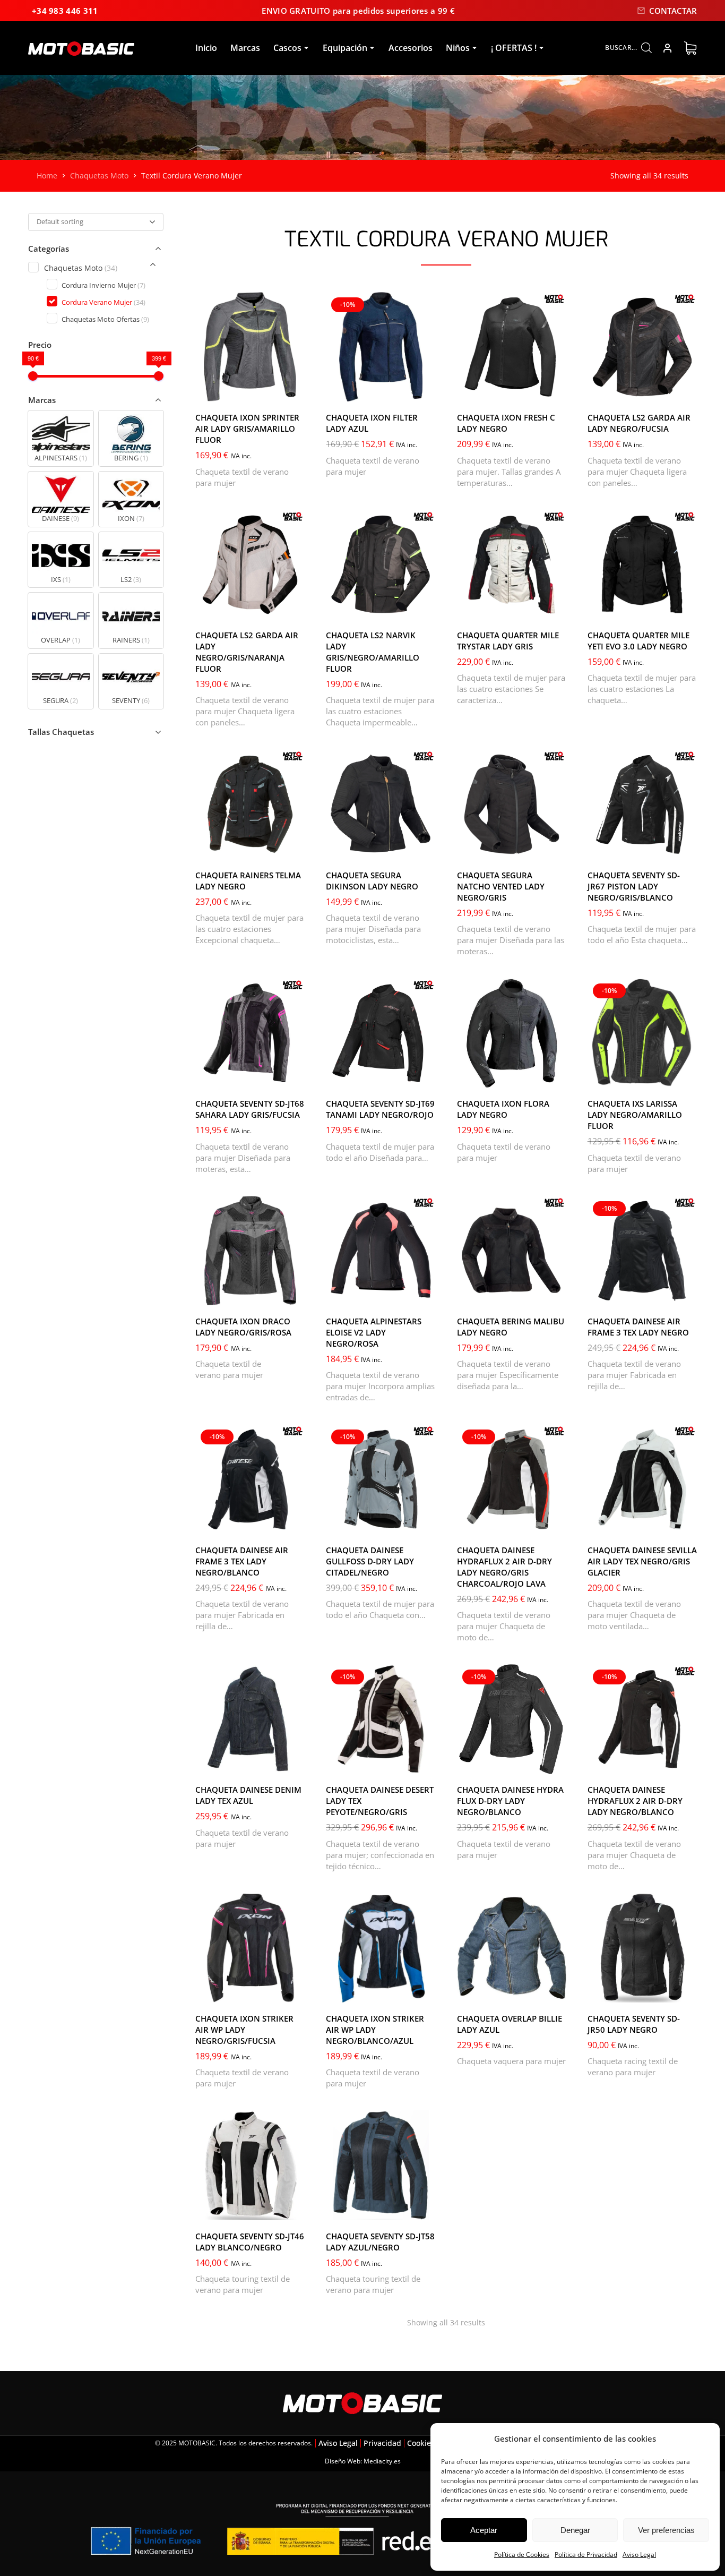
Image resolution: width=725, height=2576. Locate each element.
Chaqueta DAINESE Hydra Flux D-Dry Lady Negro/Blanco (510, 1801)
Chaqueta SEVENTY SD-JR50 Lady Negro (634, 2024)
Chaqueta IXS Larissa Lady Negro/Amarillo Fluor (635, 1115)
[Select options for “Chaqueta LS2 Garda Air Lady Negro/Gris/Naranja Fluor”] (294, 609)
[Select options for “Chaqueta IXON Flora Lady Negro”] (556, 1077)
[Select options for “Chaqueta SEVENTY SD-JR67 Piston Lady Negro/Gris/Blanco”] (686, 849)
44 (624, 1278)
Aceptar (484, 2530)
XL (623, 389)
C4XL (506, 389)
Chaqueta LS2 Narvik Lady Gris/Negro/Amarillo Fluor (373, 652)
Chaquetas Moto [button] (80, 268)
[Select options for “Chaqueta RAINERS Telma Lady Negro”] (294, 849)
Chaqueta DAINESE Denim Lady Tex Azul (248, 1795)
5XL (631, 607)
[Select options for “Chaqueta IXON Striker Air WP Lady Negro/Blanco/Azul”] (425, 1992)
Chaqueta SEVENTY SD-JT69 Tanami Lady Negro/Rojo (380, 1109)
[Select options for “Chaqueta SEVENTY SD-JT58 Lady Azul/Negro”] (425, 2210)
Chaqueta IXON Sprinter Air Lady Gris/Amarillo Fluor (247, 429)
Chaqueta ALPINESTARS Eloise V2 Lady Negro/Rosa (374, 1332)
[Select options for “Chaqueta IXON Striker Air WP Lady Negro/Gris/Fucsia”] (294, 1992)
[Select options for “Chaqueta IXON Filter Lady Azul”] (425, 391)
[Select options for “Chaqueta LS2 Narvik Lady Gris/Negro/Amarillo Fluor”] (425, 609)
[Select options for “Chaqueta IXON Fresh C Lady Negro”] (556, 391)
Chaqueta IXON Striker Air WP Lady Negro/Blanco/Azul (375, 2030)
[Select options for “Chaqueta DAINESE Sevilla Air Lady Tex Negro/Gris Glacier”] (686, 1524)
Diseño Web (343, 2461)
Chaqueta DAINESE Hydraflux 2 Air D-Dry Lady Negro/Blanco (635, 1801)
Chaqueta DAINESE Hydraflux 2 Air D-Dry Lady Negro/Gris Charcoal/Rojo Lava (504, 1567)
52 (602, 1293)
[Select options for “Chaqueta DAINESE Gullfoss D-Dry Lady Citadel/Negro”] (425, 1524)
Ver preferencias (666, 2530)
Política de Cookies (522, 2554)
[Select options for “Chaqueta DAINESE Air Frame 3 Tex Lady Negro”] (686, 1295)
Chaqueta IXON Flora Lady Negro (503, 1109)
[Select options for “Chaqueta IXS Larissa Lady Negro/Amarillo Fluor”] (686, 1077)
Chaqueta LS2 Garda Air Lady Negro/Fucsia (639, 423)
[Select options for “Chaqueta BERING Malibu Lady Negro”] (556, 1295)
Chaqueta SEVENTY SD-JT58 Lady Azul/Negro (380, 2242)
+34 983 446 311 (65, 11)
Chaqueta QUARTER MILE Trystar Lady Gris (508, 641)
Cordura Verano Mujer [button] (103, 302)
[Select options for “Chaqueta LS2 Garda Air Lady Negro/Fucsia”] (686, 391)
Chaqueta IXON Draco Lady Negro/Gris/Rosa (243, 1327)
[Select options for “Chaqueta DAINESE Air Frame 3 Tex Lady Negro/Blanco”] (294, 1524)
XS (341, 1075)
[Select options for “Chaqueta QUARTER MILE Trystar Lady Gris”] (556, 609)
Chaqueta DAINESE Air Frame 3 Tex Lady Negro (638, 1327)
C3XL (476, 389)
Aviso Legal (639, 2554)
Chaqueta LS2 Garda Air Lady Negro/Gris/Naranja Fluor (247, 652)
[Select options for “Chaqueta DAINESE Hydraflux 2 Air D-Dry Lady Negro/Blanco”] (686, 1763)
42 (602, 1278)
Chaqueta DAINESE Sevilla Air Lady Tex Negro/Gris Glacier (642, 1561)
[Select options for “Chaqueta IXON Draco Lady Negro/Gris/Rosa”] (294, 1295)
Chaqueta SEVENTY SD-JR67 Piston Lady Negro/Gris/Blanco (634, 886)
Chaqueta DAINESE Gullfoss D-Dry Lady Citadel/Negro (370, 1561)
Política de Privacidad (586, 2554)
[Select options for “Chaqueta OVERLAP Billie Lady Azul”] (556, 1992)
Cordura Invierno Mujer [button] (103, 285)
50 (668, 1278)
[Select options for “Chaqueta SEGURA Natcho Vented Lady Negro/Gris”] (556, 849)
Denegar (575, 2530)
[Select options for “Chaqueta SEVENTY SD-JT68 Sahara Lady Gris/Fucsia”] (294, 1077)
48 (537, 1522)
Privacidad (382, 2443)
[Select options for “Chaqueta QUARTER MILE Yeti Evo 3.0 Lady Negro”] (686, 609)
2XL (212, 607)
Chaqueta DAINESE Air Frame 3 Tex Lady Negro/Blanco (242, 1561)
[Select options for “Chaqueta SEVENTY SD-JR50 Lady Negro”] (686, 1992)
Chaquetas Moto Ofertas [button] (105, 319)
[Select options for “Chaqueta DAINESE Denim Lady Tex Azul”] (294, 1763)
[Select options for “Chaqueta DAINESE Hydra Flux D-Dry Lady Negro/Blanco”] (556, 1763)
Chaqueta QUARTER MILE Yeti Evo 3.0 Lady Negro (638, 641)
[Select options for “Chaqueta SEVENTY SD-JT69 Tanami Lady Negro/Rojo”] (425, 1077)
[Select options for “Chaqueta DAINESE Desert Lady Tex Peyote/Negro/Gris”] (425, 1763)
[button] (61, 438)
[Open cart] (690, 48)
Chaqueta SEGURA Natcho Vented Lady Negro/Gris (501, 886)
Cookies (421, 2443)
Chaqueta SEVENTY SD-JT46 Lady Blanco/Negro (250, 2242)
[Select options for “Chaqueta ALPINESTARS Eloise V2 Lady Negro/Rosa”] (425, 1295)
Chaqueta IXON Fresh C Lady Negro (506, 423)
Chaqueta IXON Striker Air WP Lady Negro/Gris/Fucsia (244, 2030)
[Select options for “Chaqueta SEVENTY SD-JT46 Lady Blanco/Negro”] (294, 2210)
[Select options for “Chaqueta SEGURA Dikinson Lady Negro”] (425, 849)
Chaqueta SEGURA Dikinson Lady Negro (372, 881)
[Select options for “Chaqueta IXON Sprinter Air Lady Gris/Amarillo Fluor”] (294, 391)
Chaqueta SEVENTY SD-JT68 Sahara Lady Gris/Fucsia (250, 1109)
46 (646, 1278)
